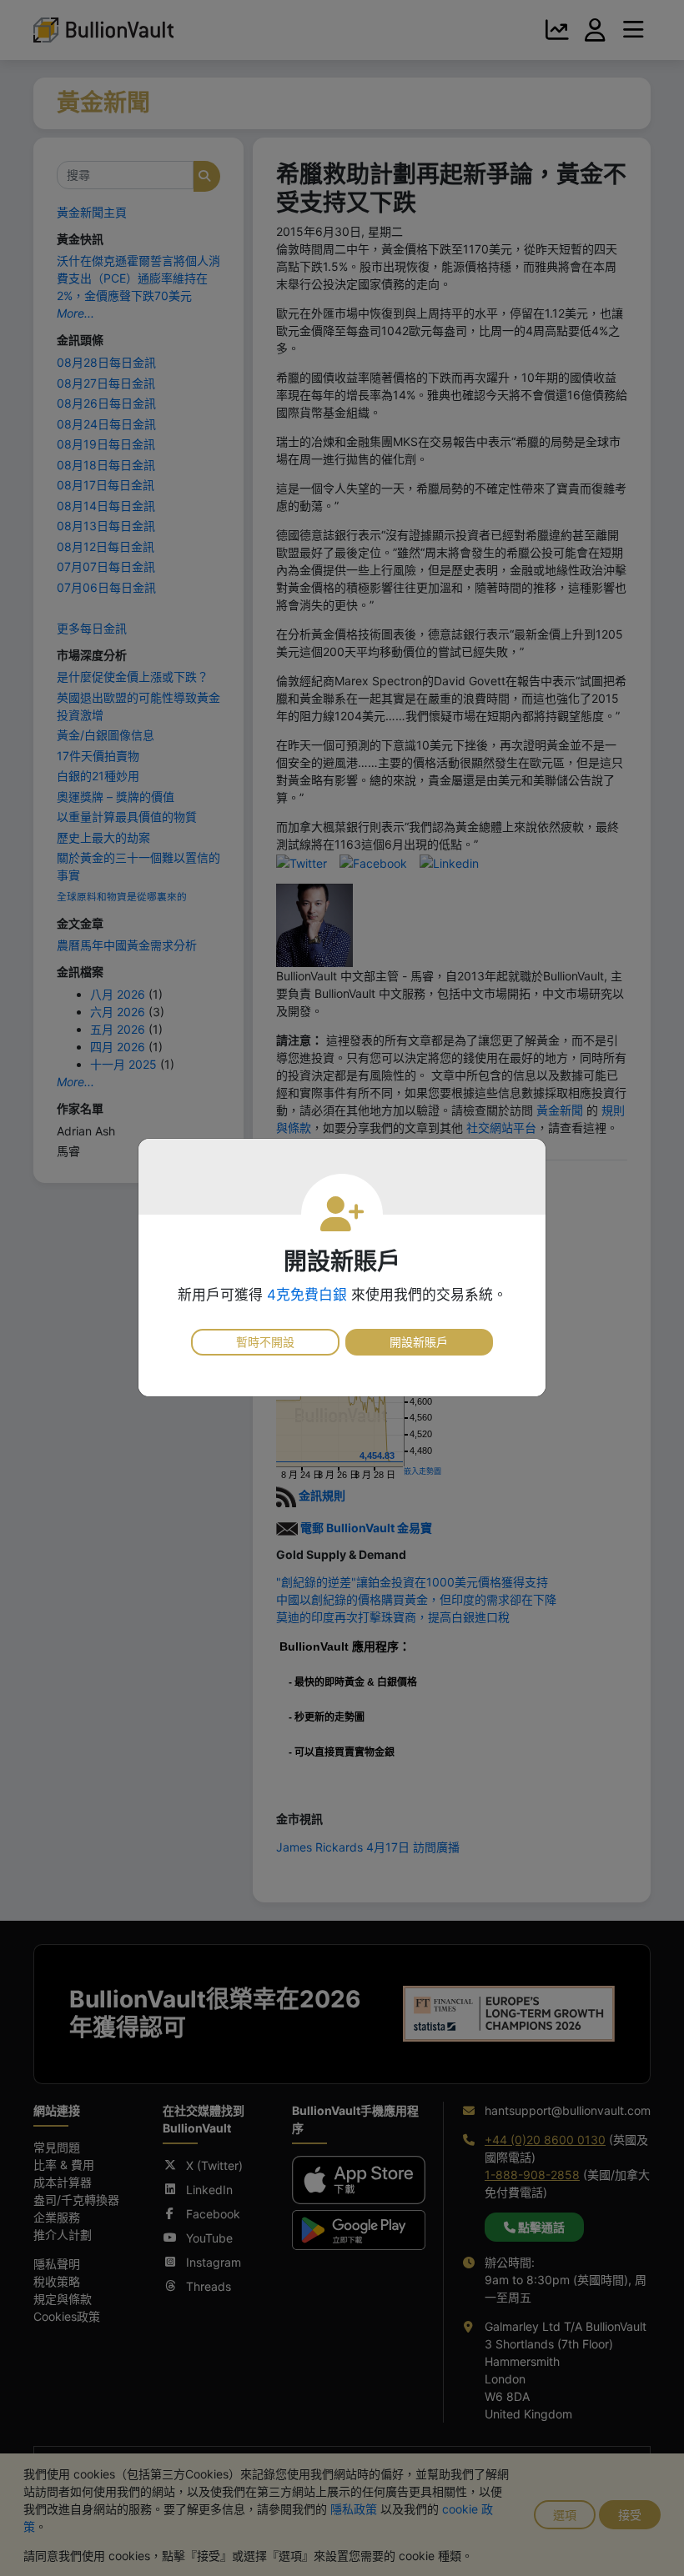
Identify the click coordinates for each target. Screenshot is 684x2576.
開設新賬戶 (419, 1342)
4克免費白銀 (307, 1295)
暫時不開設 (265, 1342)
